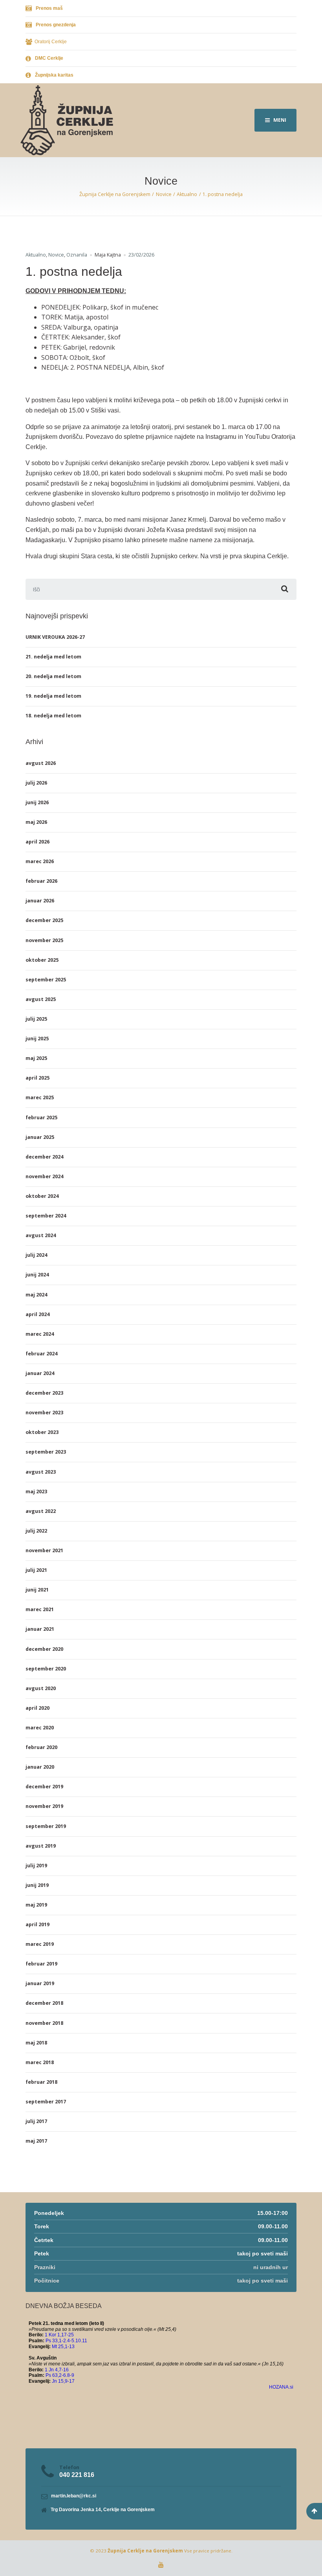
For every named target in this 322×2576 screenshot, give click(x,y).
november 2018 (44, 2023)
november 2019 (44, 1806)
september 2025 (46, 980)
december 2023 (44, 1393)
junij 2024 (37, 1275)
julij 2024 (36, 1255)
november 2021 (44, 1550)
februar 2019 (41, 1964)
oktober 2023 (42, 1432)
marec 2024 (40, 1334)
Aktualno (36, 255)
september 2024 (46, 1216)
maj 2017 (36, 2141)
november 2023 (44, 1413)
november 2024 (44, 1176)
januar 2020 (40, 1767)
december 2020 (44, 1649)
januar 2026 (40, 901)
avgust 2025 (41, 999)
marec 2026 (40, 861)
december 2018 (44, 2003)
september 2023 (46, 1452)
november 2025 (44, 940)
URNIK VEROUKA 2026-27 (55, 637)
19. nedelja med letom (53, 696)
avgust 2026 (41, 763)
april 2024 (38, 1314)
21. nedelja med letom (53, 657)
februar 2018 (41, 2082)
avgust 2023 (41, 1472)
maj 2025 (36, 1058)
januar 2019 (40, 1983)
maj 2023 (36, 1492)
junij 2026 (37, 802)
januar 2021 (40, 1629)
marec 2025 (40, 1097)
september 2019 (46, 1826)
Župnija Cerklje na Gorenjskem (145, 2551)
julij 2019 (36, 1866)
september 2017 (46, 2102)
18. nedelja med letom (53, 716)
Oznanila (77, 255)
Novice (56, 255)
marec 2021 (40, 1609)
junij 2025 (37, 1039)
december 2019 (44, 1787)
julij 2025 (36, 1019)
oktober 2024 (42, 1196)
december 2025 (44, 920)
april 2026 (38, 842)
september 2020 (46, 1669)
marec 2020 (40, 1728)
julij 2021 (36, 1570)
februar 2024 (41, 1354)
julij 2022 (36, 1531)
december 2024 (44, 1157)
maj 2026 (36, 822)
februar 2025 (41, 1117)
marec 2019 (40, 1944)
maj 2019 (36, 1905)
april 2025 (38, 1078)
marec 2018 (40, 2062)
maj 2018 (36, 2043)
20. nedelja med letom (53, 676)
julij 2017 (36, 2121)
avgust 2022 (41, 1511)
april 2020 (38, 1708)
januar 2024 (40, 1373)
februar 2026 (41, 881)
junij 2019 (37, 1885)
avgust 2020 (41, 1688)
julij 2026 (36, 783)
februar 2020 (41, 1747)
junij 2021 (37, 1590)
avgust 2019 (41, 1846)
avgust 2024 (41, 1235)
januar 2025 (40, 1137)
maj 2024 (36, 1295)
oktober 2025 (42, 960)
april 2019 (38, 1924)
